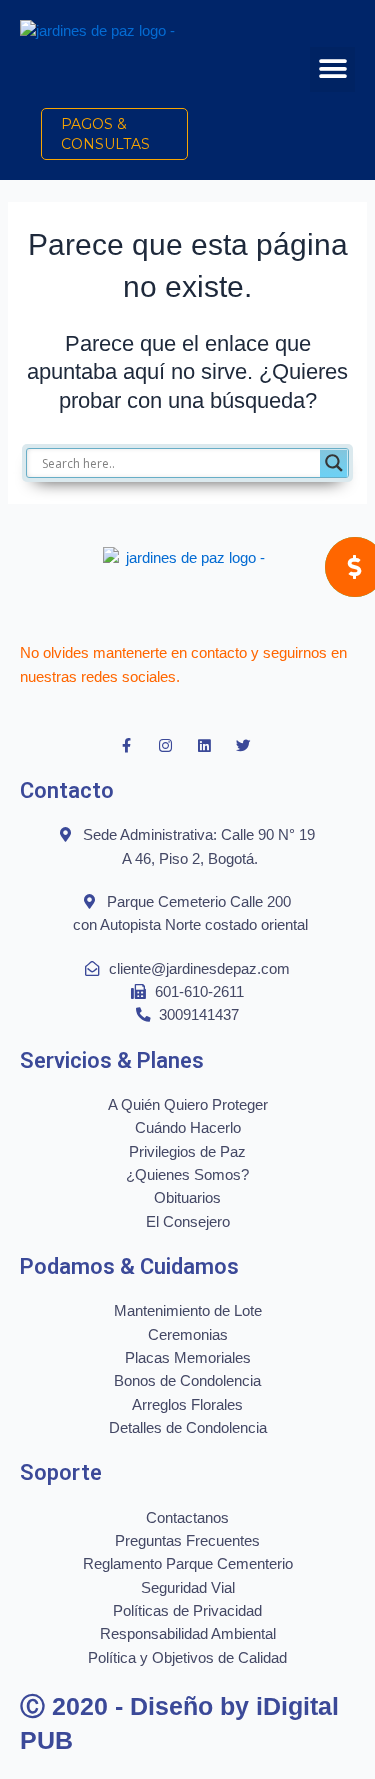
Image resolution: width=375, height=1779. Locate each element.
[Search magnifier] (334, 463)
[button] (332, 69)
